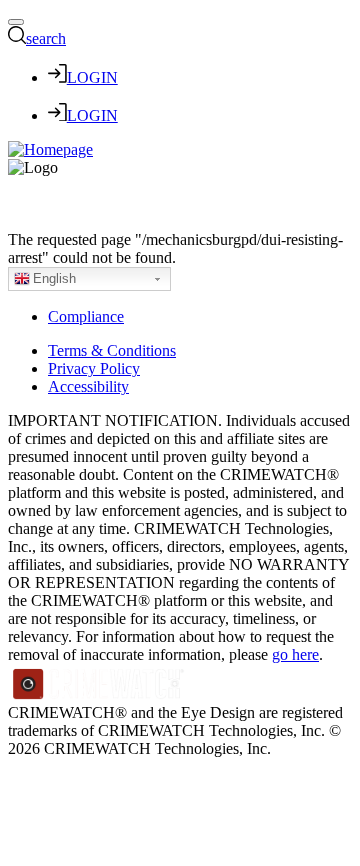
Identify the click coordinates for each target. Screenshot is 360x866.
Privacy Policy (94, 368)
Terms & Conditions (112, 350)
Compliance (86, 316)
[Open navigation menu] (16, 22)
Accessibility (88, 386)
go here (295, 654)
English (54, 278)
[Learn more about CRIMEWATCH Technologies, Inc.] (99, 694)
